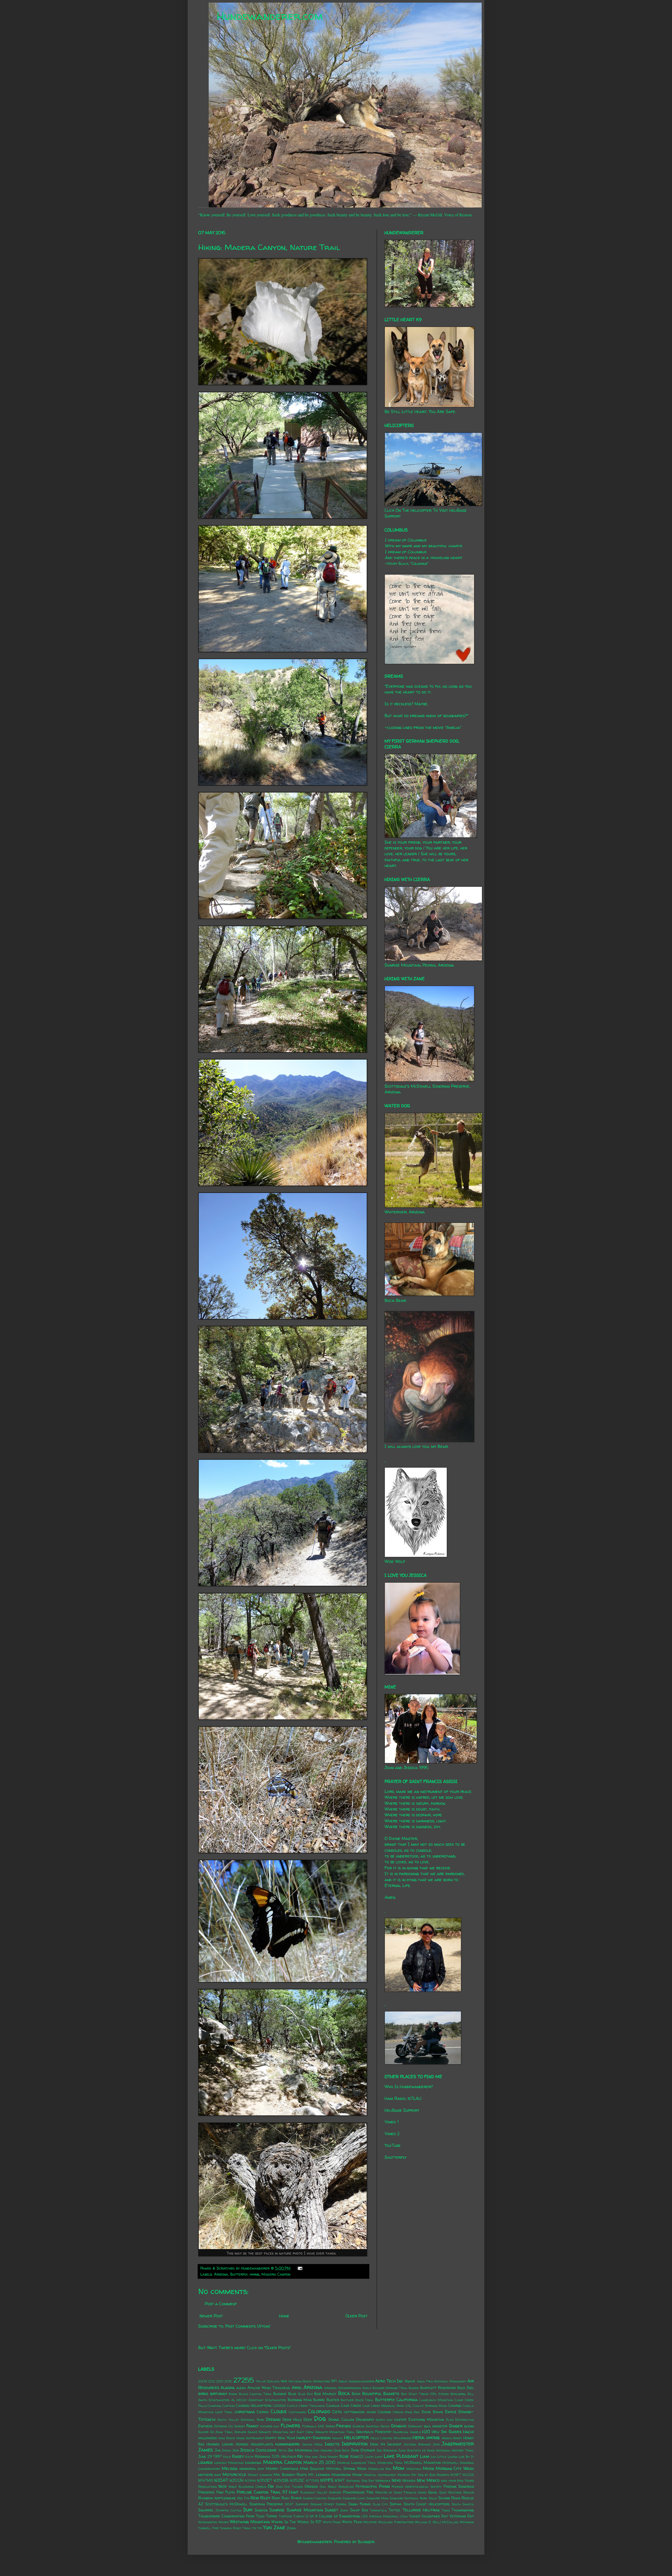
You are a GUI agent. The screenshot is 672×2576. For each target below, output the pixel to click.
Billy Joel (466, 2388)
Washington (208, 2522)
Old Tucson (293, 2487)
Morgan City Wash (455, 2468)
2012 (211, 2381)
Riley (265, 2498)
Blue (292, 2394)
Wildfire (370, 2522)
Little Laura (447, 2457)
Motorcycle (234, 2474)
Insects (332, 2444)
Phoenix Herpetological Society (417, 2487)
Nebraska (383, 2481)
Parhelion (346, 2487)
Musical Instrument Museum (387, 2475)
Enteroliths (464, 2420)
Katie (249, 2457)
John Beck (342, 2450)
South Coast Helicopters (427, 2504)
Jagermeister (458, 2444)
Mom (398, 2468)
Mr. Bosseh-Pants (290, 2475)
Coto (337, 2412)
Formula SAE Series (319, 2426)
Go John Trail (222, 2432)
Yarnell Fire (208, 2528)
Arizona (221, 2274)
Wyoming (467, 2522)
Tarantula (378, 2510)
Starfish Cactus (228, 2510)
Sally (433, 2498)
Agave (410, 2381)
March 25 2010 (319, 2462)
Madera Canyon (276, 2274)
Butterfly (239, 2274)
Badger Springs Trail (390, 2388)
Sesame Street (322, 2504)
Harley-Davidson (313, 2438)
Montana (414, 2469)
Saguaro (335, 2498)
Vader (414, 2516)
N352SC (297, 2480)
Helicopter (356, 2437)
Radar (469, 2492)
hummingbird (287, 2444)
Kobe (344, 2456)
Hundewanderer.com (270, 16)
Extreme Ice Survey (230, 2426)
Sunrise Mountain (305, 2510)
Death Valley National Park (241, 2420)
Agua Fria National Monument (442, 2381)
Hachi (468, 2432)
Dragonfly (365, 2419)
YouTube (393, 2145)
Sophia (396, 2504)
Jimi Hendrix (323, 2450)
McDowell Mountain (422, 2463)
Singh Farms (360, 2504)
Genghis (399, 2426)
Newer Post (211, 2316)
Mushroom (341, 2475)
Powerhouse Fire (358, 2492)
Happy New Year (280, 2438)
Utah (404, 2516)
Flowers (290, 2426)
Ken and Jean (316, 2457)
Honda (447, 2438)
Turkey (299, 2516)
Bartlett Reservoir (438, 2388)
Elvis (450, 2420)
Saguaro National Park (408, 2498)
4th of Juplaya (268, 2381)
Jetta (282, 2450)
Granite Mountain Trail (335, 2432)
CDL (408, 2406)
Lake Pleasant (401, 2456)
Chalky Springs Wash (430, 2406)
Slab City (380, 2504)
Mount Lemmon (260, 2475)
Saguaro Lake (354, 2498)
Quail (433, 2492)
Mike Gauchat (312, 2469)
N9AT (340, 2480)
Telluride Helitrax (421, 2510)
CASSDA (279, 2406)
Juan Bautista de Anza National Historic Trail (436, 2450)
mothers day (210, 2475)
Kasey (238, 2456)
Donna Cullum (341, 2419)
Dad (417, 2412)
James (206, 2450)
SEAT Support (297, 2504)
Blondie (280, 2394)
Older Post (356, 2316)
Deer (308, 2419)
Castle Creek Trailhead (306, 2406)
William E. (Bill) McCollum (437, 2522)
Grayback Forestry (374, 2432)
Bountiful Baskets (381, 2394)
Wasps (224, 2522)
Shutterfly (395, 2157)
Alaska (228, 2387)
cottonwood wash (360, 2412)
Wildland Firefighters (396, 2522)
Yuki (267, 2527)
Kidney (333, 2457)
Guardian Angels (407, 2432)
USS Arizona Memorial (380, 2516)
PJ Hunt (290, 2492)
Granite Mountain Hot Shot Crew (286, 2432)
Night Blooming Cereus (247, 2487)
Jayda (226, 2450)
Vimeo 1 (392, 2122)
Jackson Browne (417, 2444)
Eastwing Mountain (426, 2419)
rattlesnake (225, 2498)
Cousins (384, 2412)
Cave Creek (351, 2406)
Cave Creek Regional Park (383, 2406)
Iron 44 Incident (386, 2444)
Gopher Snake (246, 2432)
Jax (218, 2450)
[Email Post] (299, 2268)
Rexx (255, 2498)
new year (448, 2481)
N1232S (468, 2475)
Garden (359, 2426)
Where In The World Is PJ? (296, 2522)
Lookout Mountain (229, 2463)
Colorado (319, 2411)
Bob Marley (325, 2394)
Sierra (341, 2504)
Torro (272, 2516)
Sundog (261, 2510)
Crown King (402, 2412)
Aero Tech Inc (389, 2381)
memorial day (252, 2469)
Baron (414, 2388)
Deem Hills (292, 2419)
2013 (220, 2381)
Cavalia (333, 2406)
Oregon (311, 2486)
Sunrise (277, 2510)
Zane (279, 2527)
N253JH (237, 2480)
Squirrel (206, 2510)
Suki (248, 2510)
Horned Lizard (220, 2444)
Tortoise (285, 2516)
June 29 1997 (210, 2457)
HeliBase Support (402, 2110)
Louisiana (253, 2463)
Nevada (409, 2480)
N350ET (265, 2480)
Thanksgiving (463, 2510)
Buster (333, 2400)
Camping (214, 2406)
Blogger (366, 2542)
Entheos (205, 2426)
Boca (344, 2393)
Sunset (332, 2510)
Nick (222, 2486)
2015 (228, 2381)
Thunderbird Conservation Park (226, 2516)
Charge (455, 2406)
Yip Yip (257, 2528)
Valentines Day (435, 2516)
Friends (344, 2426)
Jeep (236, 2450)
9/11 (334, 2381)
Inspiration (355, 2444)
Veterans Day (462, 2516)
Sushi (344, 2510)
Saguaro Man (377, 2498)
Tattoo (394, 2510)
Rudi (285, 2498)
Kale (227, 2457)
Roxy (276, 2498)
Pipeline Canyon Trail (259, 2492)
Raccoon (455, 2492)
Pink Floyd (226, 2492)
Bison (233, 2394)
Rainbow (206, 2498)
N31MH (250, 2481)
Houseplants (262, 2444)
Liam (425, 2456)
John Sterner (363, 2450)
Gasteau (372, 2426)
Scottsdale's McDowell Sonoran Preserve (244, 2504)
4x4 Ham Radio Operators (309, 2381)
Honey (457, 2438)
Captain (229, 2406)
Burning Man (300, 2400)
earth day (384, 2420)
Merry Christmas (282, 2469)
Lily (434, 2457)
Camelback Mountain (436, 2400)
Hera (418, 2437)
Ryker (296, 2498)
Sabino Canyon (315, 2498)
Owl (323, 2487)
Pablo (332, 2487)
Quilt (443, 2492)
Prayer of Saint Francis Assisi (401, 2492)
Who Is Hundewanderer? (409, 2087)
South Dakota (463, 2504)
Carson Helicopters (254, 2406)
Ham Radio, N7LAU (403, 2098)
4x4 (284, 2381)
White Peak (352, 2522)
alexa (241, 2388)
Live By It (466, 2457)
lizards (205, 2462)
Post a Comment (221, 2304)
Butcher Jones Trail (357, 2400)
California (407, 2400)
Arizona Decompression (342, 2388)
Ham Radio (227, 2438)
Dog (320, 2418)
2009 (203, 2381)
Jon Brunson (387, 2450)
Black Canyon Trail (255, 2394)
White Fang (332, 2522)
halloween (207, 2438)
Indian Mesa (312, 2444)
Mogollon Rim (380, 2469)
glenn (469, 2426)
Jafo (436, 2444)
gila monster (436, 2426)
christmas (245, 2412)
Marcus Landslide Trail (357, 2463)
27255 (244, 2380)
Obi (271, 2486)
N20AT (221, 2480)
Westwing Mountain (250, 2522)
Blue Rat (305, 2394)
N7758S (313, 2481)
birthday (219, 2394)
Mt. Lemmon (319, 2475)
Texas (446, 2510)
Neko (396, 2480)
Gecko (385, 2426)
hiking (254, 2274)
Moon (428, 2468)
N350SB (281, 2480)
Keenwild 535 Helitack (275, 2457)
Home (284, 2316)
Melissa (230, 2468)
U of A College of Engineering (333, 2516)
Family (253, 2426)
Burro (319, 2400)
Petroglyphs (366, 2486)
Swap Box (359, 2510)
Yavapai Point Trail (235, 2528)
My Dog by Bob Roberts (430, 2475)
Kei (300, 2456)
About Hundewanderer (356, 2381)
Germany (415, 2426)
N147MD (206, 2480)
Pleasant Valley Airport (321, 2492)
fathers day (270, 2426)
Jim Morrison (300, 2450)
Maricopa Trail (390, 2463)
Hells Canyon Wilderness (391, 2438)
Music (357, 2475)
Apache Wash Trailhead (269, 2388)
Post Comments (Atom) (248, 2326)
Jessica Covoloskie (258, 2450)
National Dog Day (360, 2481)
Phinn (384, 2486)
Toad (260, 2516)
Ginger (456, 2426)
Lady (379, 2457)
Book (356, 2394)
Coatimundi (298, 2412)
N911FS (327, 2480)
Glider (203, 2432)
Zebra (291, 2528)
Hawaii (337, 2438)
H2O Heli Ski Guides (442, 2432)
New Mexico (428, 2480)
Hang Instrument (250, 2438)
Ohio (279, 2487)
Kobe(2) (357, 2457)
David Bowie (432, 2412)
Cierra (263, 2412)
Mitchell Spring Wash (346, 2469)
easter (400, 2419)
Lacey (369, 2457)
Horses (242, 2444)
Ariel (297, 2387)
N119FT (456, 2475)
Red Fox (243, 2498)
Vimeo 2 (392, 2134)
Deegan (273, 2419)
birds (203, 2394)
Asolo (367, 2388)
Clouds (279, 2411)
